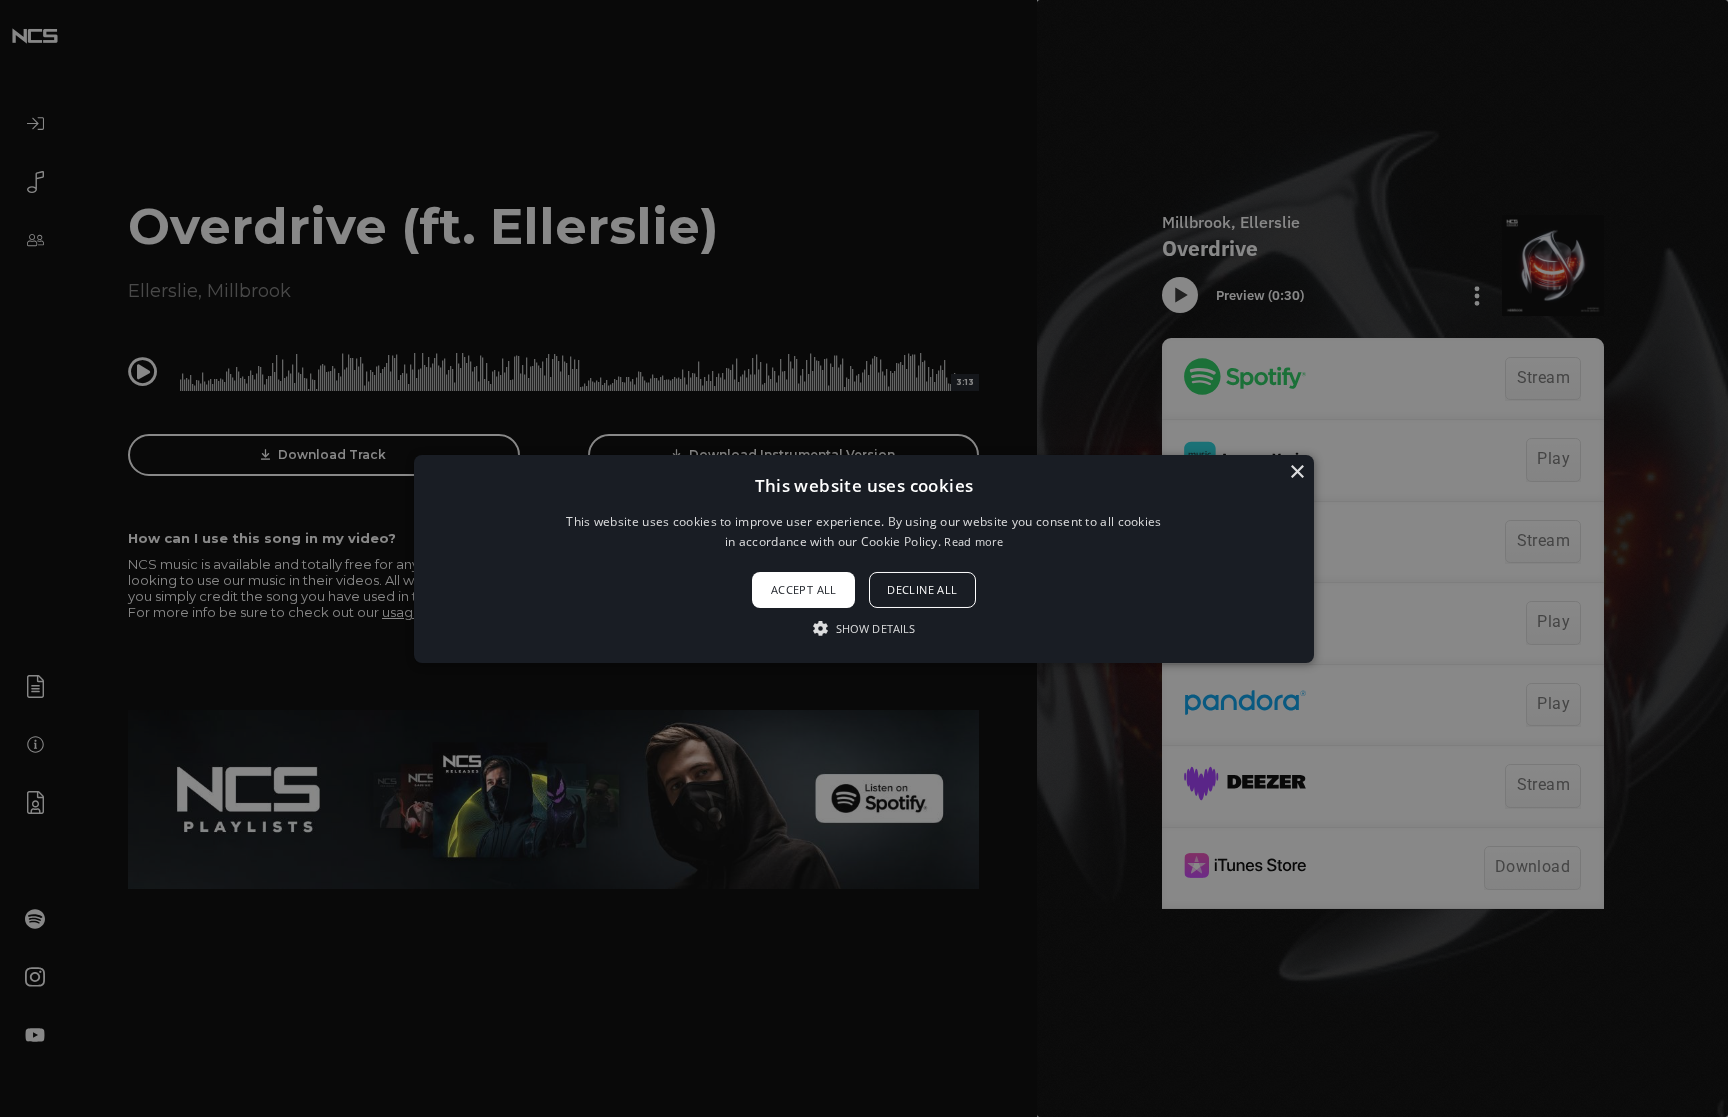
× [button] (1296, 471)
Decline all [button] (922, 589)
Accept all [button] (804, 589)
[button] (864, 558)
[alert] (864, 558)
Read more (973, 541)
